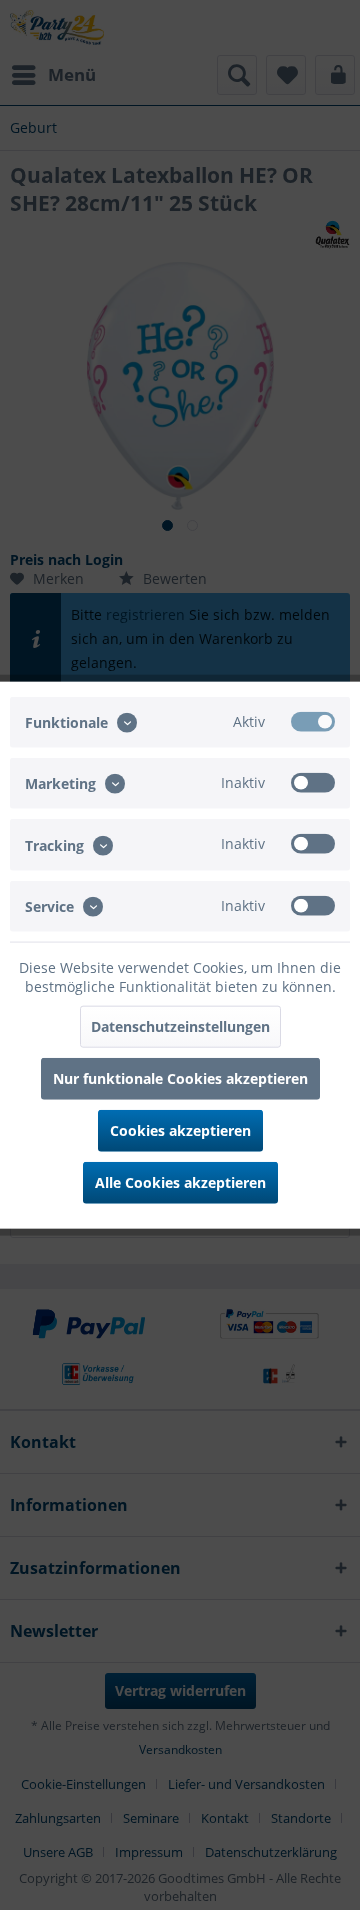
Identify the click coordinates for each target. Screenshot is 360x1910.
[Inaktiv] (313, 783)
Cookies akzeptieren (180, 1129)
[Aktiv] (313, 722)
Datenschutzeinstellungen (180, 1025)
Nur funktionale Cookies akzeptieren (180, 1077)
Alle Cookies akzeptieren (180, 1181)
